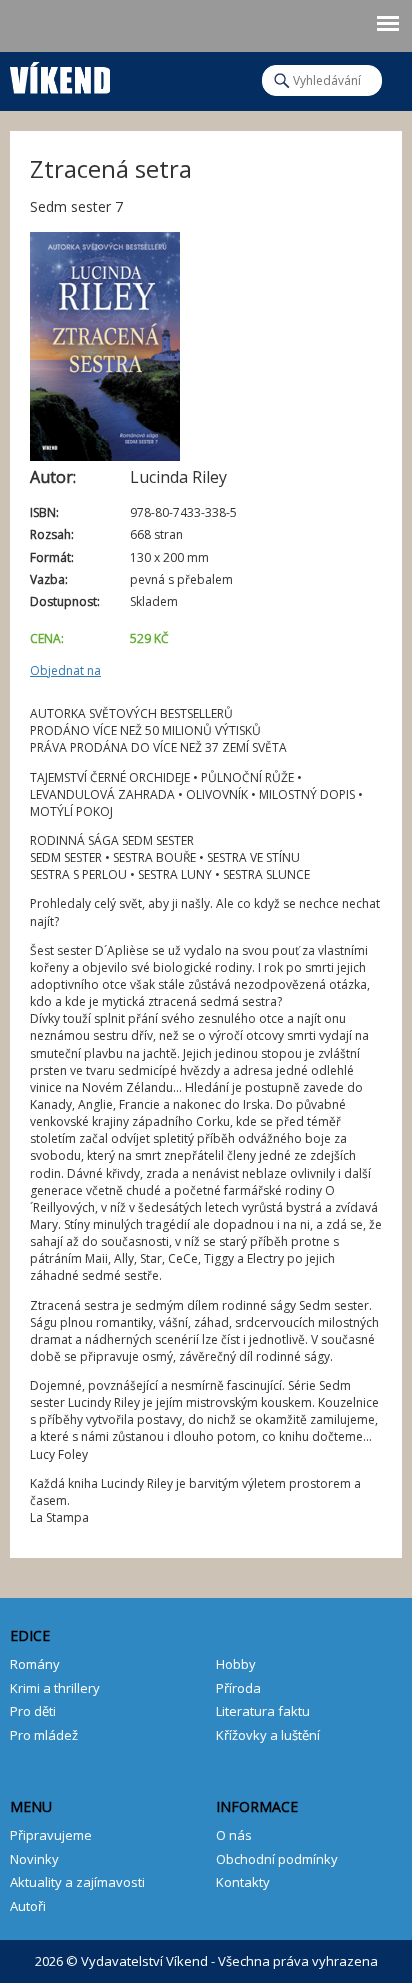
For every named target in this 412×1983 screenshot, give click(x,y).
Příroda (238, 1688)
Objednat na (65, 670)
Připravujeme (51, 1835)
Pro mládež (44, 1735)
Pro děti (33, 1711)
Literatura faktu (263, 1711)
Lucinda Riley (178, 477)
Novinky (34, 1859)
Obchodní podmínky (277, 1859)
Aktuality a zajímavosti (77, 1882)
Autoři (28, 1906)
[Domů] (60, 73)
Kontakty (243, 1882)
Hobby (236, 1664)
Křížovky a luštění (268, 1735)
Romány (35, 1664)
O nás (234, 1835)
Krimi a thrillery (55, 1688)
